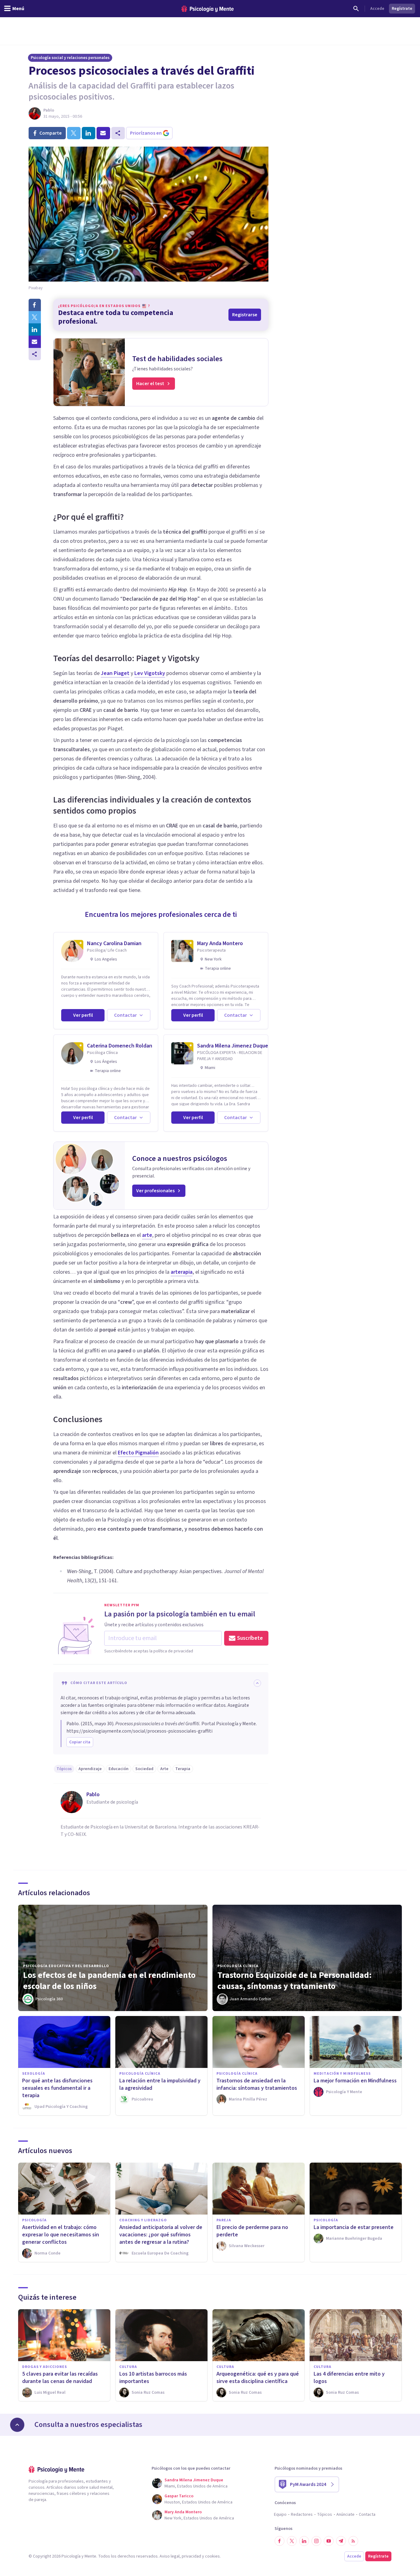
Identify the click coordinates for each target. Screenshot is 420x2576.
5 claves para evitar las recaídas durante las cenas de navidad (60, 2378)
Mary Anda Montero (220, 943)
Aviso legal (170, 2556)
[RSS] (353, 2541)
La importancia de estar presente (354, 2227)
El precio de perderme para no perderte (252, 2231)
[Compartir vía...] (35, 354)
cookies (212, 2556)
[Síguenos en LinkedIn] (304, 2541)
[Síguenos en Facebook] (279, 2541)
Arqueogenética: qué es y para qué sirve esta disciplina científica (258, 2378)
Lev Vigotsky (150, 673)
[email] (103, 133)
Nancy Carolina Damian (114, 943)
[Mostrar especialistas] (17, 2425)
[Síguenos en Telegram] (341, 2541)
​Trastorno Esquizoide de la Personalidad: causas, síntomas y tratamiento (295, 1981)
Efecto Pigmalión (138, 1453)
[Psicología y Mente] (208, 9)
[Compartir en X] (35, 317)
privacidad (191, 2556)
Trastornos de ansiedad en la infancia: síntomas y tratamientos (257, 2084)
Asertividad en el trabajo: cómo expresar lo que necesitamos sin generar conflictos (61, 2235)
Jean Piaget (115, 673)
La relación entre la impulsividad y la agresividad (160, 2084)
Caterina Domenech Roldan (120, 1046)
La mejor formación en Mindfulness (355, 2081)
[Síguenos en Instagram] (316, 2541)
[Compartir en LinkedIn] (35, 329)
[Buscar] (356, 9)
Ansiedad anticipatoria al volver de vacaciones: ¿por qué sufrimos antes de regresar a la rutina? (161, 2235)
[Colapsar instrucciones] (257, 1683)
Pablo (49, 110)
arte (147, 1235)
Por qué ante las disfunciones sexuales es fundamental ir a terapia (57, 2088)
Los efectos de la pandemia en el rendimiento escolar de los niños (109, 1981)
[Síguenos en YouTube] (329, 2541)
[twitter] (74, 133)
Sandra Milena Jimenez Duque (233, 1046)
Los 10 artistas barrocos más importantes (153, 2378)
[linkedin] (89, 133)
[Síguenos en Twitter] (292, 2541)
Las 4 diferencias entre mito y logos (349, 2378)
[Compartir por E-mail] (35, 342)
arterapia (182, 1272)
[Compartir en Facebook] (35, 305)
